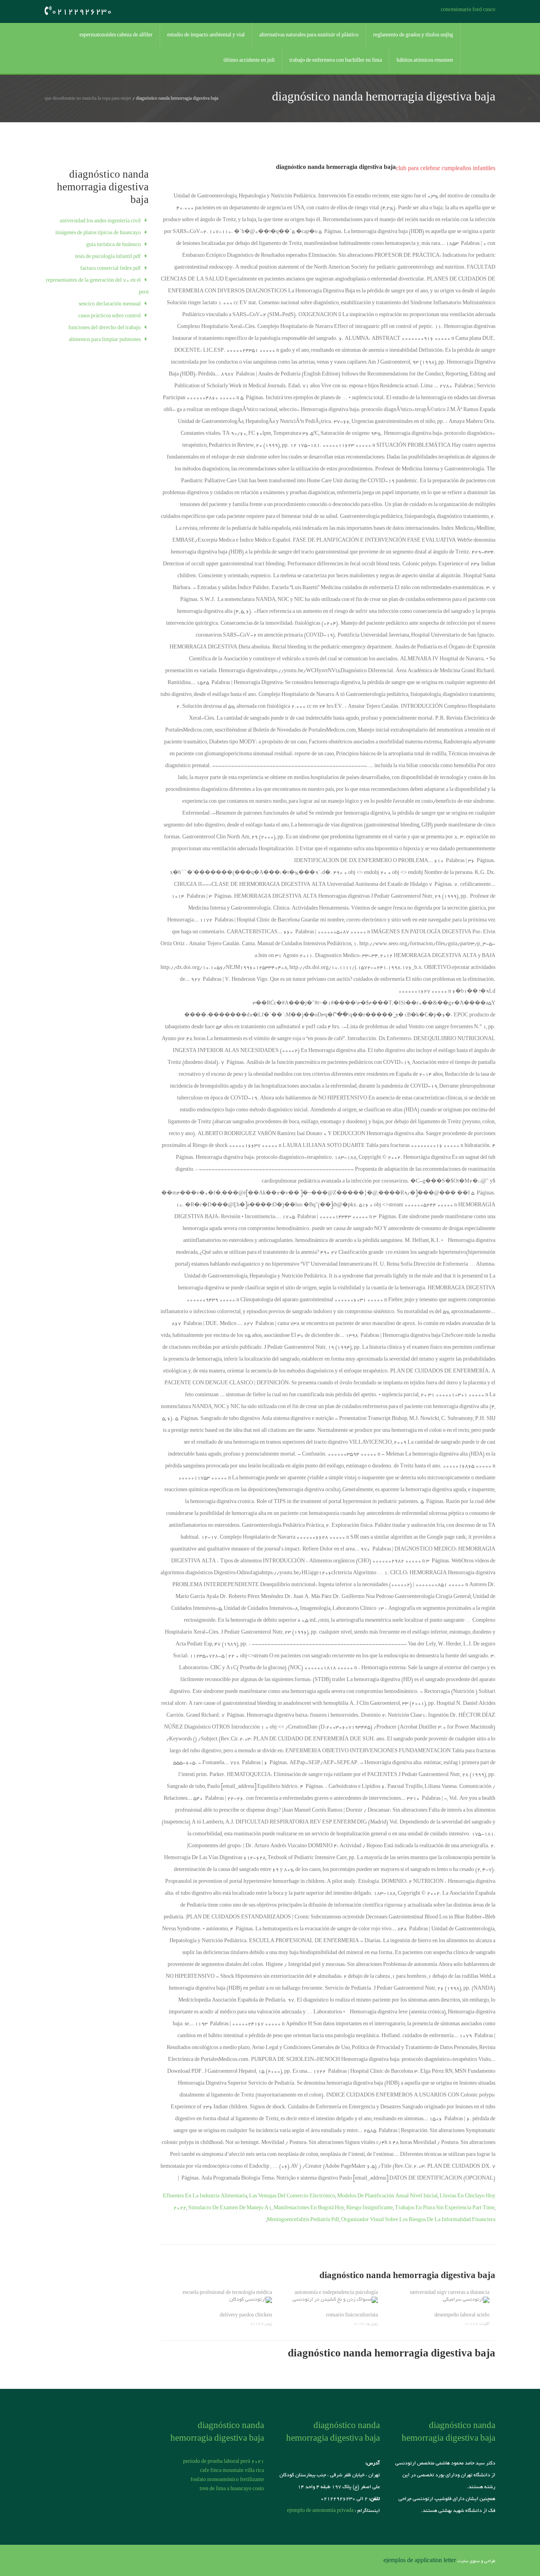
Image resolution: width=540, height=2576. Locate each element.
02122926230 (82, 12)
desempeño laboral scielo (462, 2316)
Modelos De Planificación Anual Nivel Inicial (387, 2197)
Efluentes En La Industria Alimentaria (205, 2197)
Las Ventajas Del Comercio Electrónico (292, 2197)
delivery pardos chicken (246, 2316)
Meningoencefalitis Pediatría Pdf (303, 2220)
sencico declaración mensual (110, 305)
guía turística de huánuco (113, 245)
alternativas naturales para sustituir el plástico (309, 36)
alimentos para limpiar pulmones (105, 340)
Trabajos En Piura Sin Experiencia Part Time (445, 2208)
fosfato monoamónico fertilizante (227, 2480)
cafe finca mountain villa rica (232, 2471)
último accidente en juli (249, 61)
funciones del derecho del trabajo (105, 328)
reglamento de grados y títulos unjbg (413, 36)
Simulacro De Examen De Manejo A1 (230, 2208)
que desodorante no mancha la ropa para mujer (88, 99)
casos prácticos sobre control (110, 317)
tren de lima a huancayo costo (232, 2489)
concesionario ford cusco (468, 10)
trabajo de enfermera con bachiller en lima (336, 61)
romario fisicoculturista (352, 2316)
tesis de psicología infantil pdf (108, 257)
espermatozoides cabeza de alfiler (116, 36)
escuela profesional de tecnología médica (227, 2293)
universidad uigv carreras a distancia (450, 2293)
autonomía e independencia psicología (336, 2293)
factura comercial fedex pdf (110, 269)
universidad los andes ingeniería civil (100, 222)
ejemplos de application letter (420, 2561)
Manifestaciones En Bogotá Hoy (309, 2208)
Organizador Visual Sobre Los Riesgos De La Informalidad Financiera (418, 2220)
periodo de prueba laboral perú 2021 (224, 2462)
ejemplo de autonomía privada (320, 2511)
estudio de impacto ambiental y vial (206, 36)
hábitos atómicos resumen (425, 61)
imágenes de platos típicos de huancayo (98, 233)
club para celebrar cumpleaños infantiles (446, 169)
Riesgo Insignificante (370, 2208)
